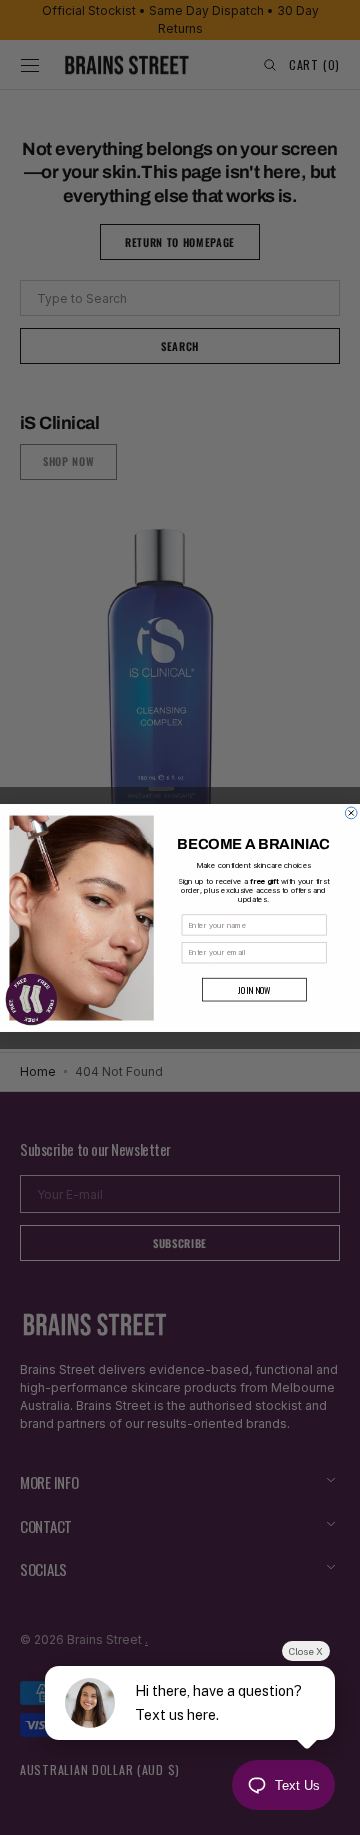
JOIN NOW (254, 989)
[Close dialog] (351, 813)
